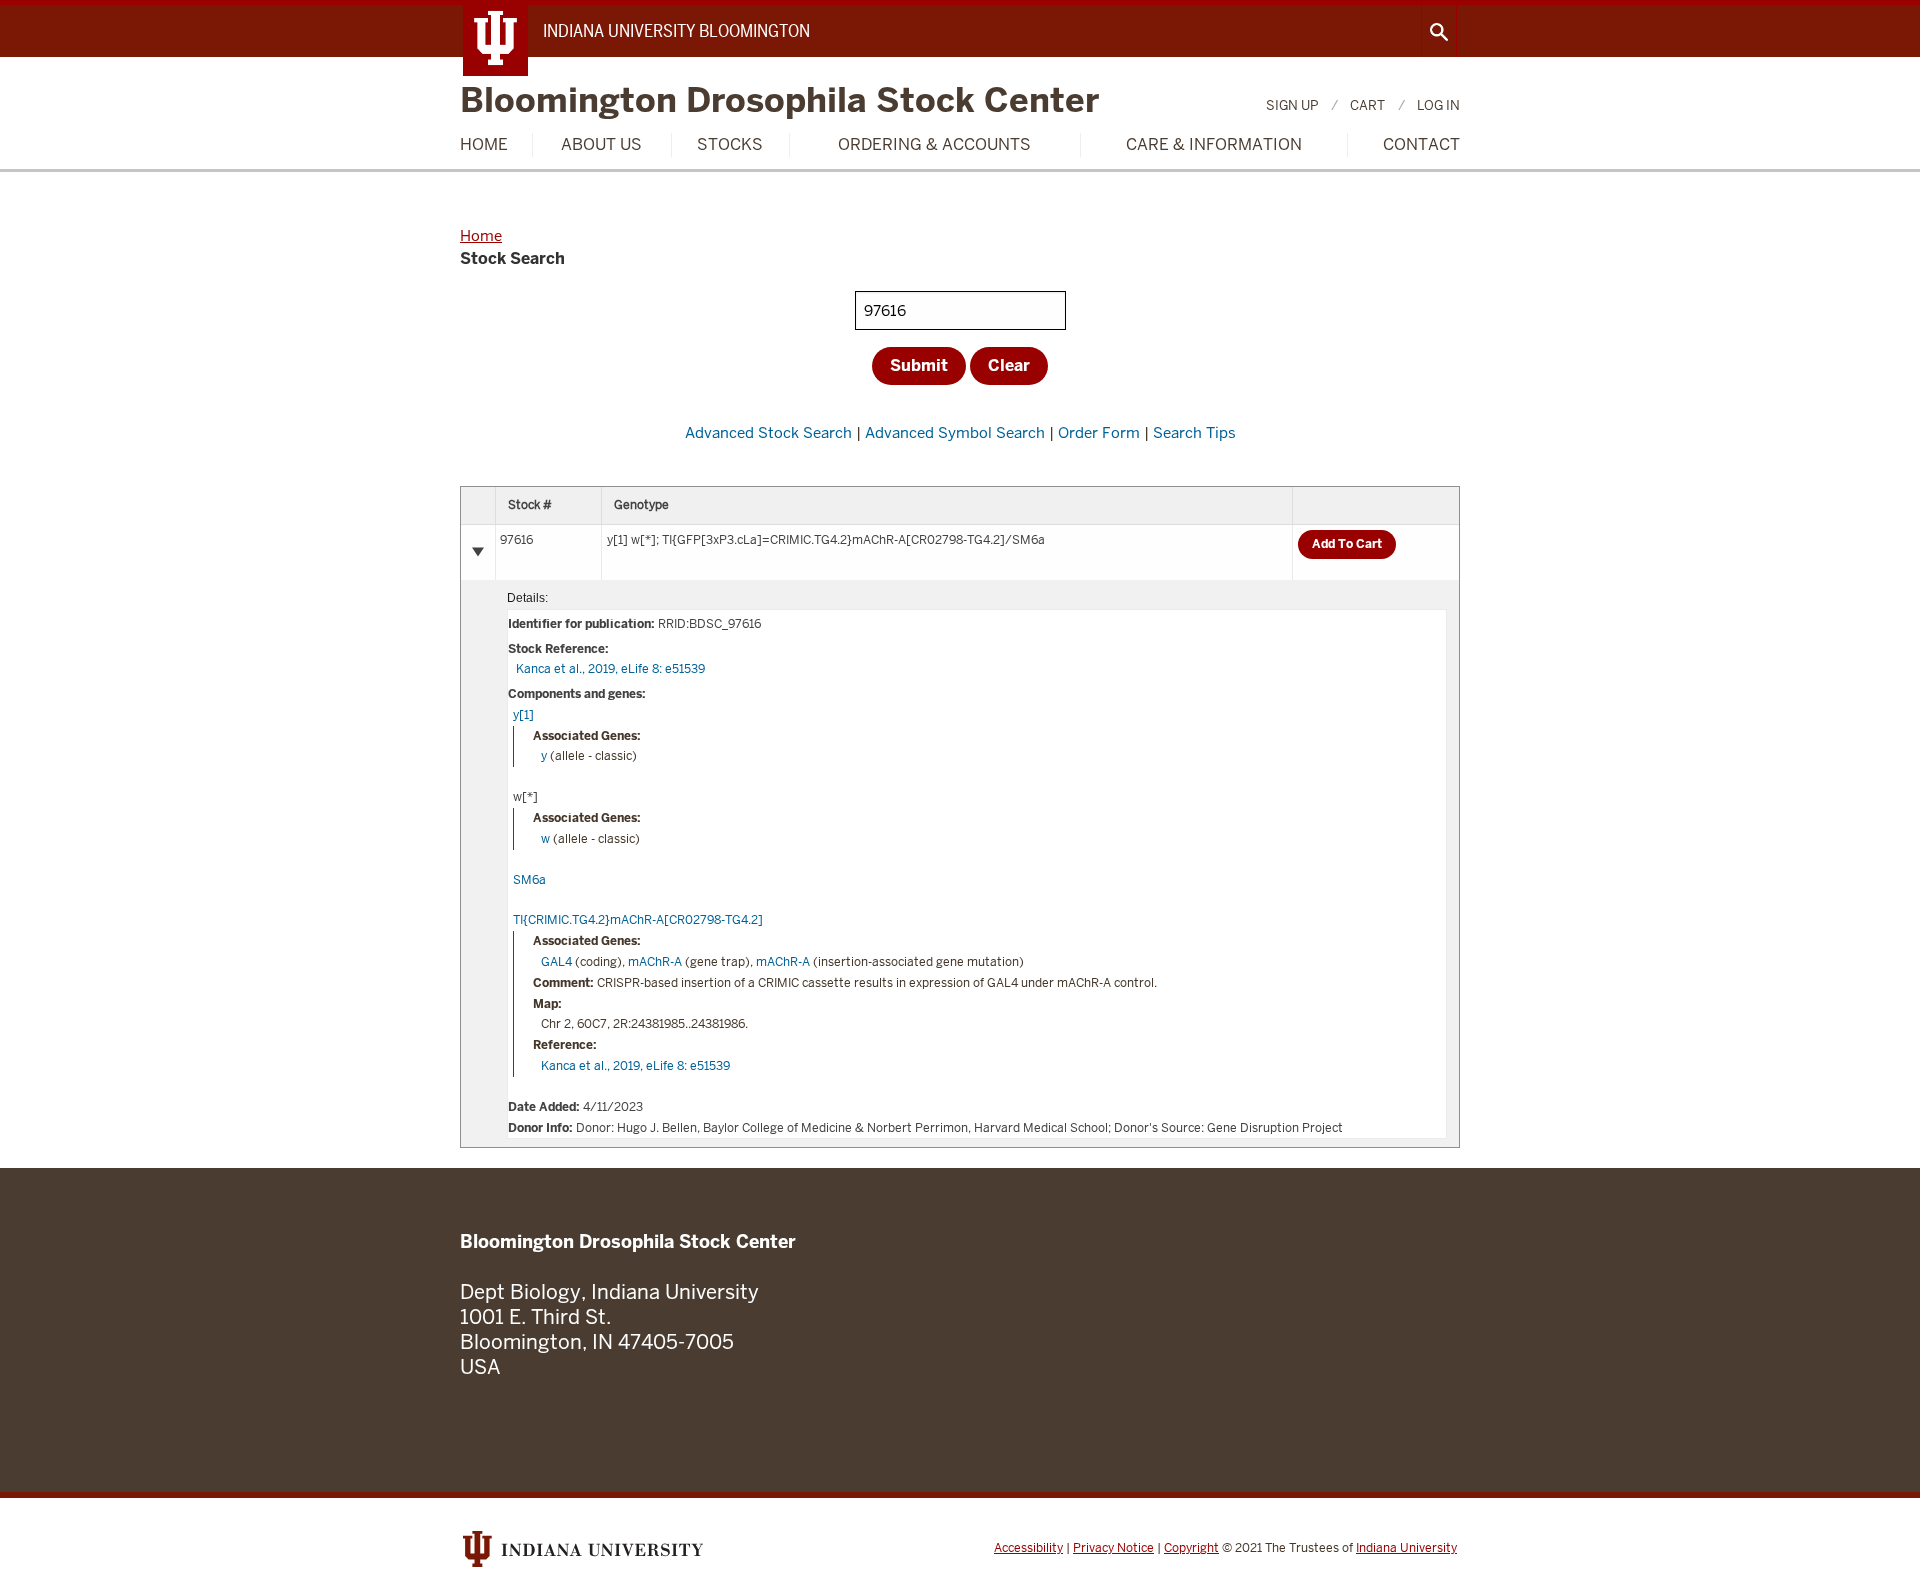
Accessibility (1028, 1548)
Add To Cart (1347, 544)
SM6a (529, 880)
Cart (1367, 105)
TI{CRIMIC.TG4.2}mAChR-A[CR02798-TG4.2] (638, 920)
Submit (919, 365)
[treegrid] (960, 817)
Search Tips (1194, 432)
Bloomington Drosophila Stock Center (779, 101)
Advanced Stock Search (768, 432)
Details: (527, 598)
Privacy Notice (1113, 1548)
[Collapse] (478, 552)
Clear (1009, 365)
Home (484, 144)
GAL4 (556, 962)
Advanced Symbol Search (955, 432)
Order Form (1099, 432)
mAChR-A (655, 962)
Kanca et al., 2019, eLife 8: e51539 (610, 669)
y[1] (523, 715)
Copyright (1191, 1548)
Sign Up (1292, 105)
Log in (1438, 105)
